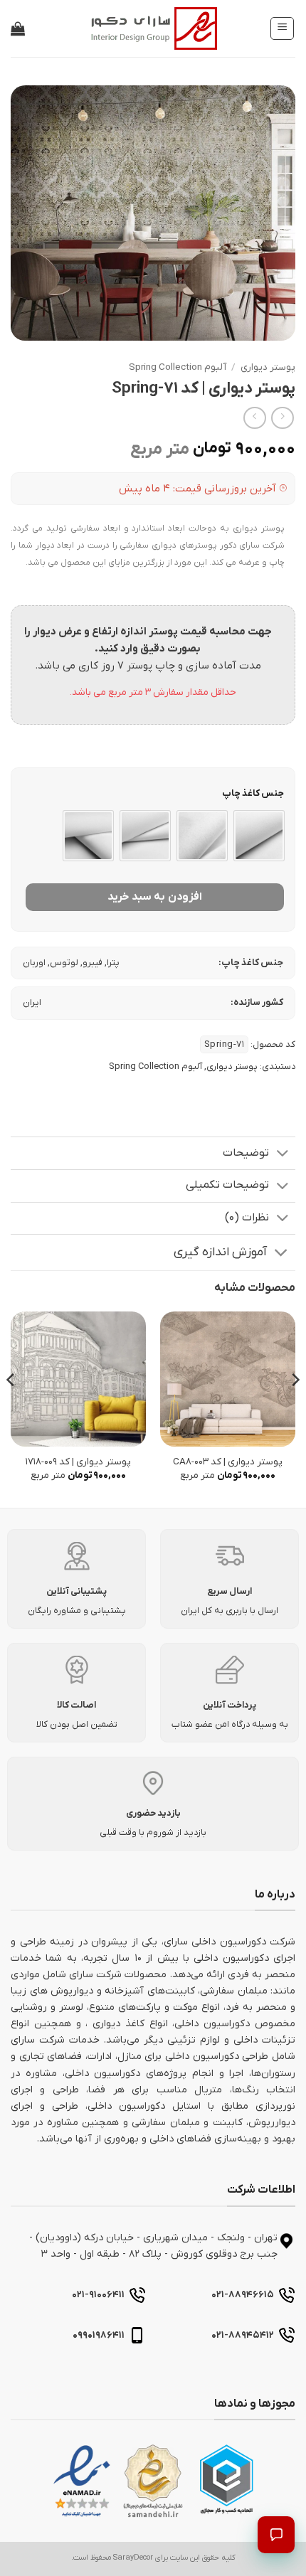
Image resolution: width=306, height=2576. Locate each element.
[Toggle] (283, 1155)
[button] (282, 28)
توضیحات (246, 1153)
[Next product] (282, 418)
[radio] (259, 836)
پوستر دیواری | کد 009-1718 (78, 1462)
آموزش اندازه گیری (220, 1252)
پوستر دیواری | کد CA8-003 (228, 1462)
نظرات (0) (247, 1218)
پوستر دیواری (268, 367)
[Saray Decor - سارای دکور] (153, 28)
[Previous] (295, 1409)
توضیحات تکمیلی (227, 1185)
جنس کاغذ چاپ (253, 794)
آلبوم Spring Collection (178, 367)
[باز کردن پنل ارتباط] (276, 2535)
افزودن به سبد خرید (154, 897)
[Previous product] (254, 418)
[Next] (11, 1409)
